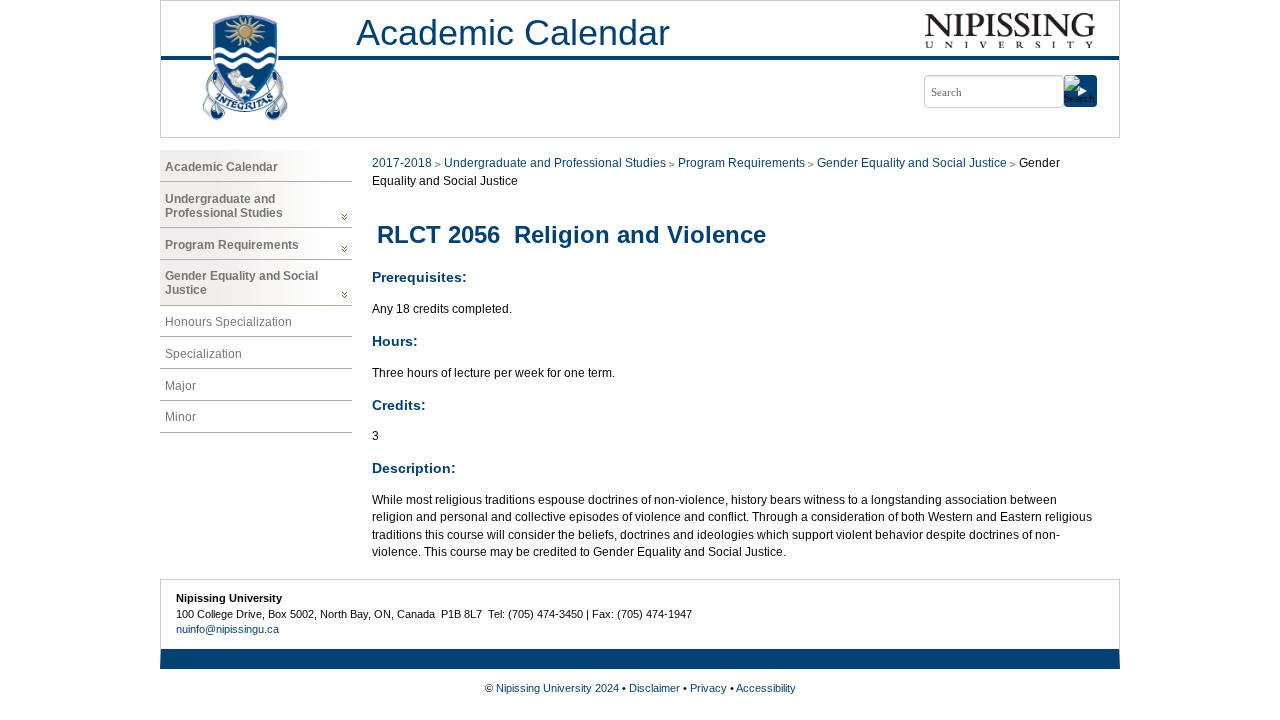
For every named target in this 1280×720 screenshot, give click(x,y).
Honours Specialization (228, 322)
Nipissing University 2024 (557, 688)
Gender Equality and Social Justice (241, 283)
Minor (180, 417)
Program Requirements (232, 245)
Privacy (708, 688)
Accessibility (766, 688)
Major (180, 386)
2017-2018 (402, 163)
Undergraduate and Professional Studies (224, 206)
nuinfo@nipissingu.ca (227, 629)
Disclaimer (654, 688)
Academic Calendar (513, 32)
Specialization (203, 354)
